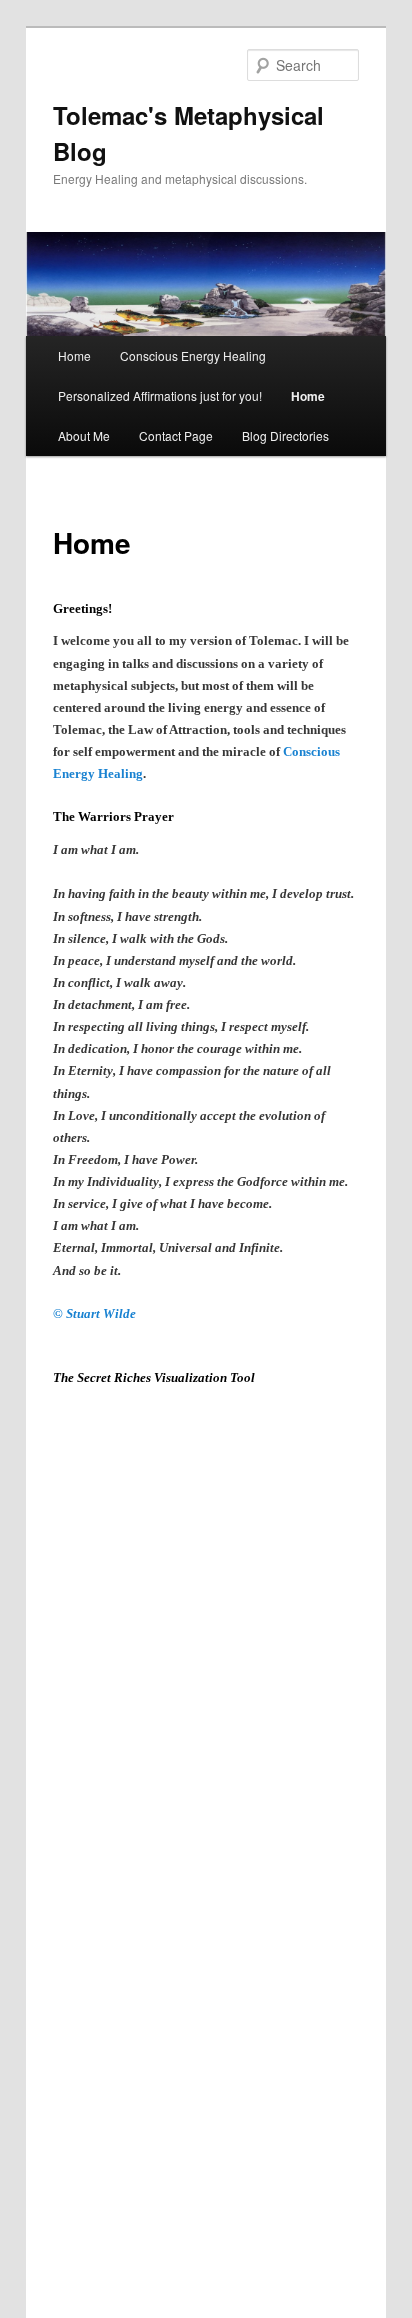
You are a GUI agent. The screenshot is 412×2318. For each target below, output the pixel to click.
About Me (84, 435)
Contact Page (176, 435)
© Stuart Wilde (94, 1313)
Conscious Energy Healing (193, 355)
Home (74, 355)
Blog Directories (285, 435)
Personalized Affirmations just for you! (160, 395)
